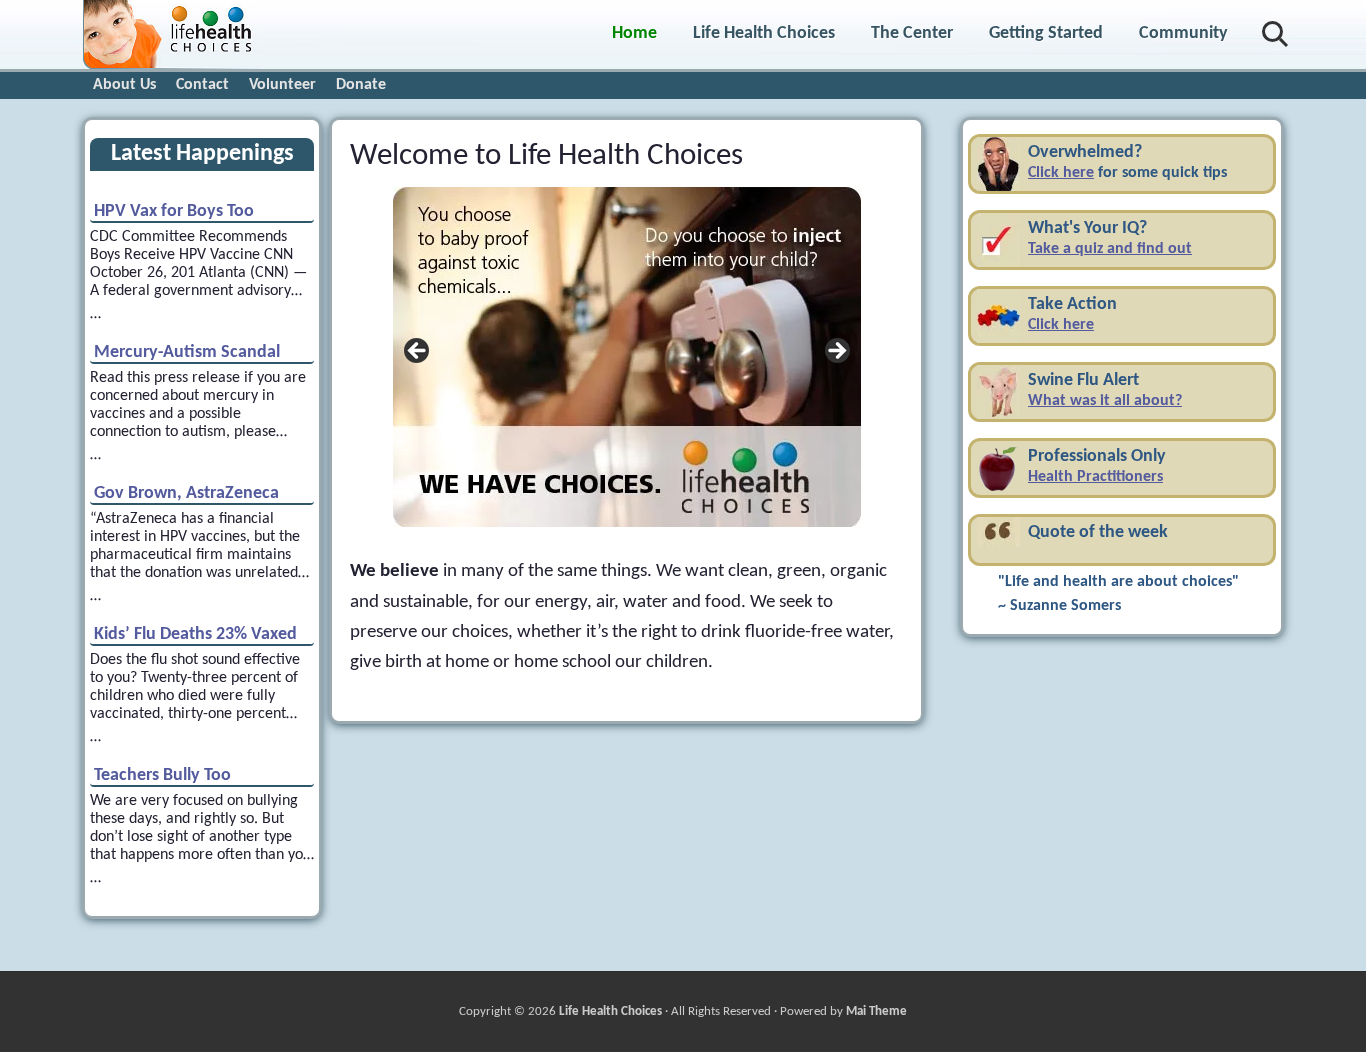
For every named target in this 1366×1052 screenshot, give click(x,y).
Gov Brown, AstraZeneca (186, 494)
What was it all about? (1105, 401)
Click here (1061, 173)
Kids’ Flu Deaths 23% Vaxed (195, 635)
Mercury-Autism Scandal (187, 353)
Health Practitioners (1095, 477)
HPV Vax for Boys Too (174, 212)
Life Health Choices (610, 1011)
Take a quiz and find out (1110, 249)
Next (836, 352)
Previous (418, 352)
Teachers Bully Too (162, 776)
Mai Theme (876, 1011)
